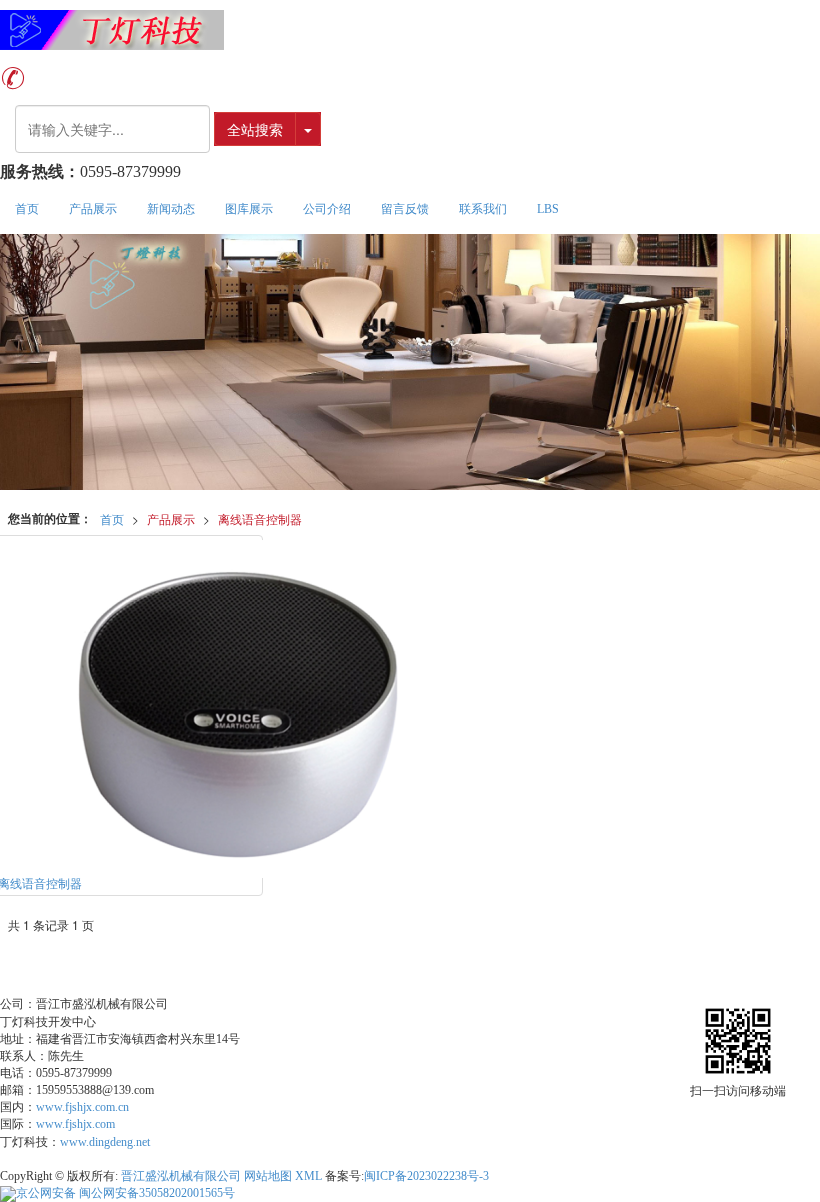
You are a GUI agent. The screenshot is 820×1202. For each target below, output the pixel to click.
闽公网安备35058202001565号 (125, 1193)
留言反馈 (405, 209)
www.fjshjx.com (75, 1124)
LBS (548, 209)
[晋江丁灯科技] (410, 30)
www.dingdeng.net (105, 1142)
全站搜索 (255, 129)
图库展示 (249, 209)
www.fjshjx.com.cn (82, 1107)
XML (308, 1176)
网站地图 (268, 1176)
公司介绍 (327, 209)
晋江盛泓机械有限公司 (181, 1176)
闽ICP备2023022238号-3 (426, 1176)
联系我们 (483, 209)
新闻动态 (171, 209)
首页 (27, 209)
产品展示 (93, 209)
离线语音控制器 (260, 518)
